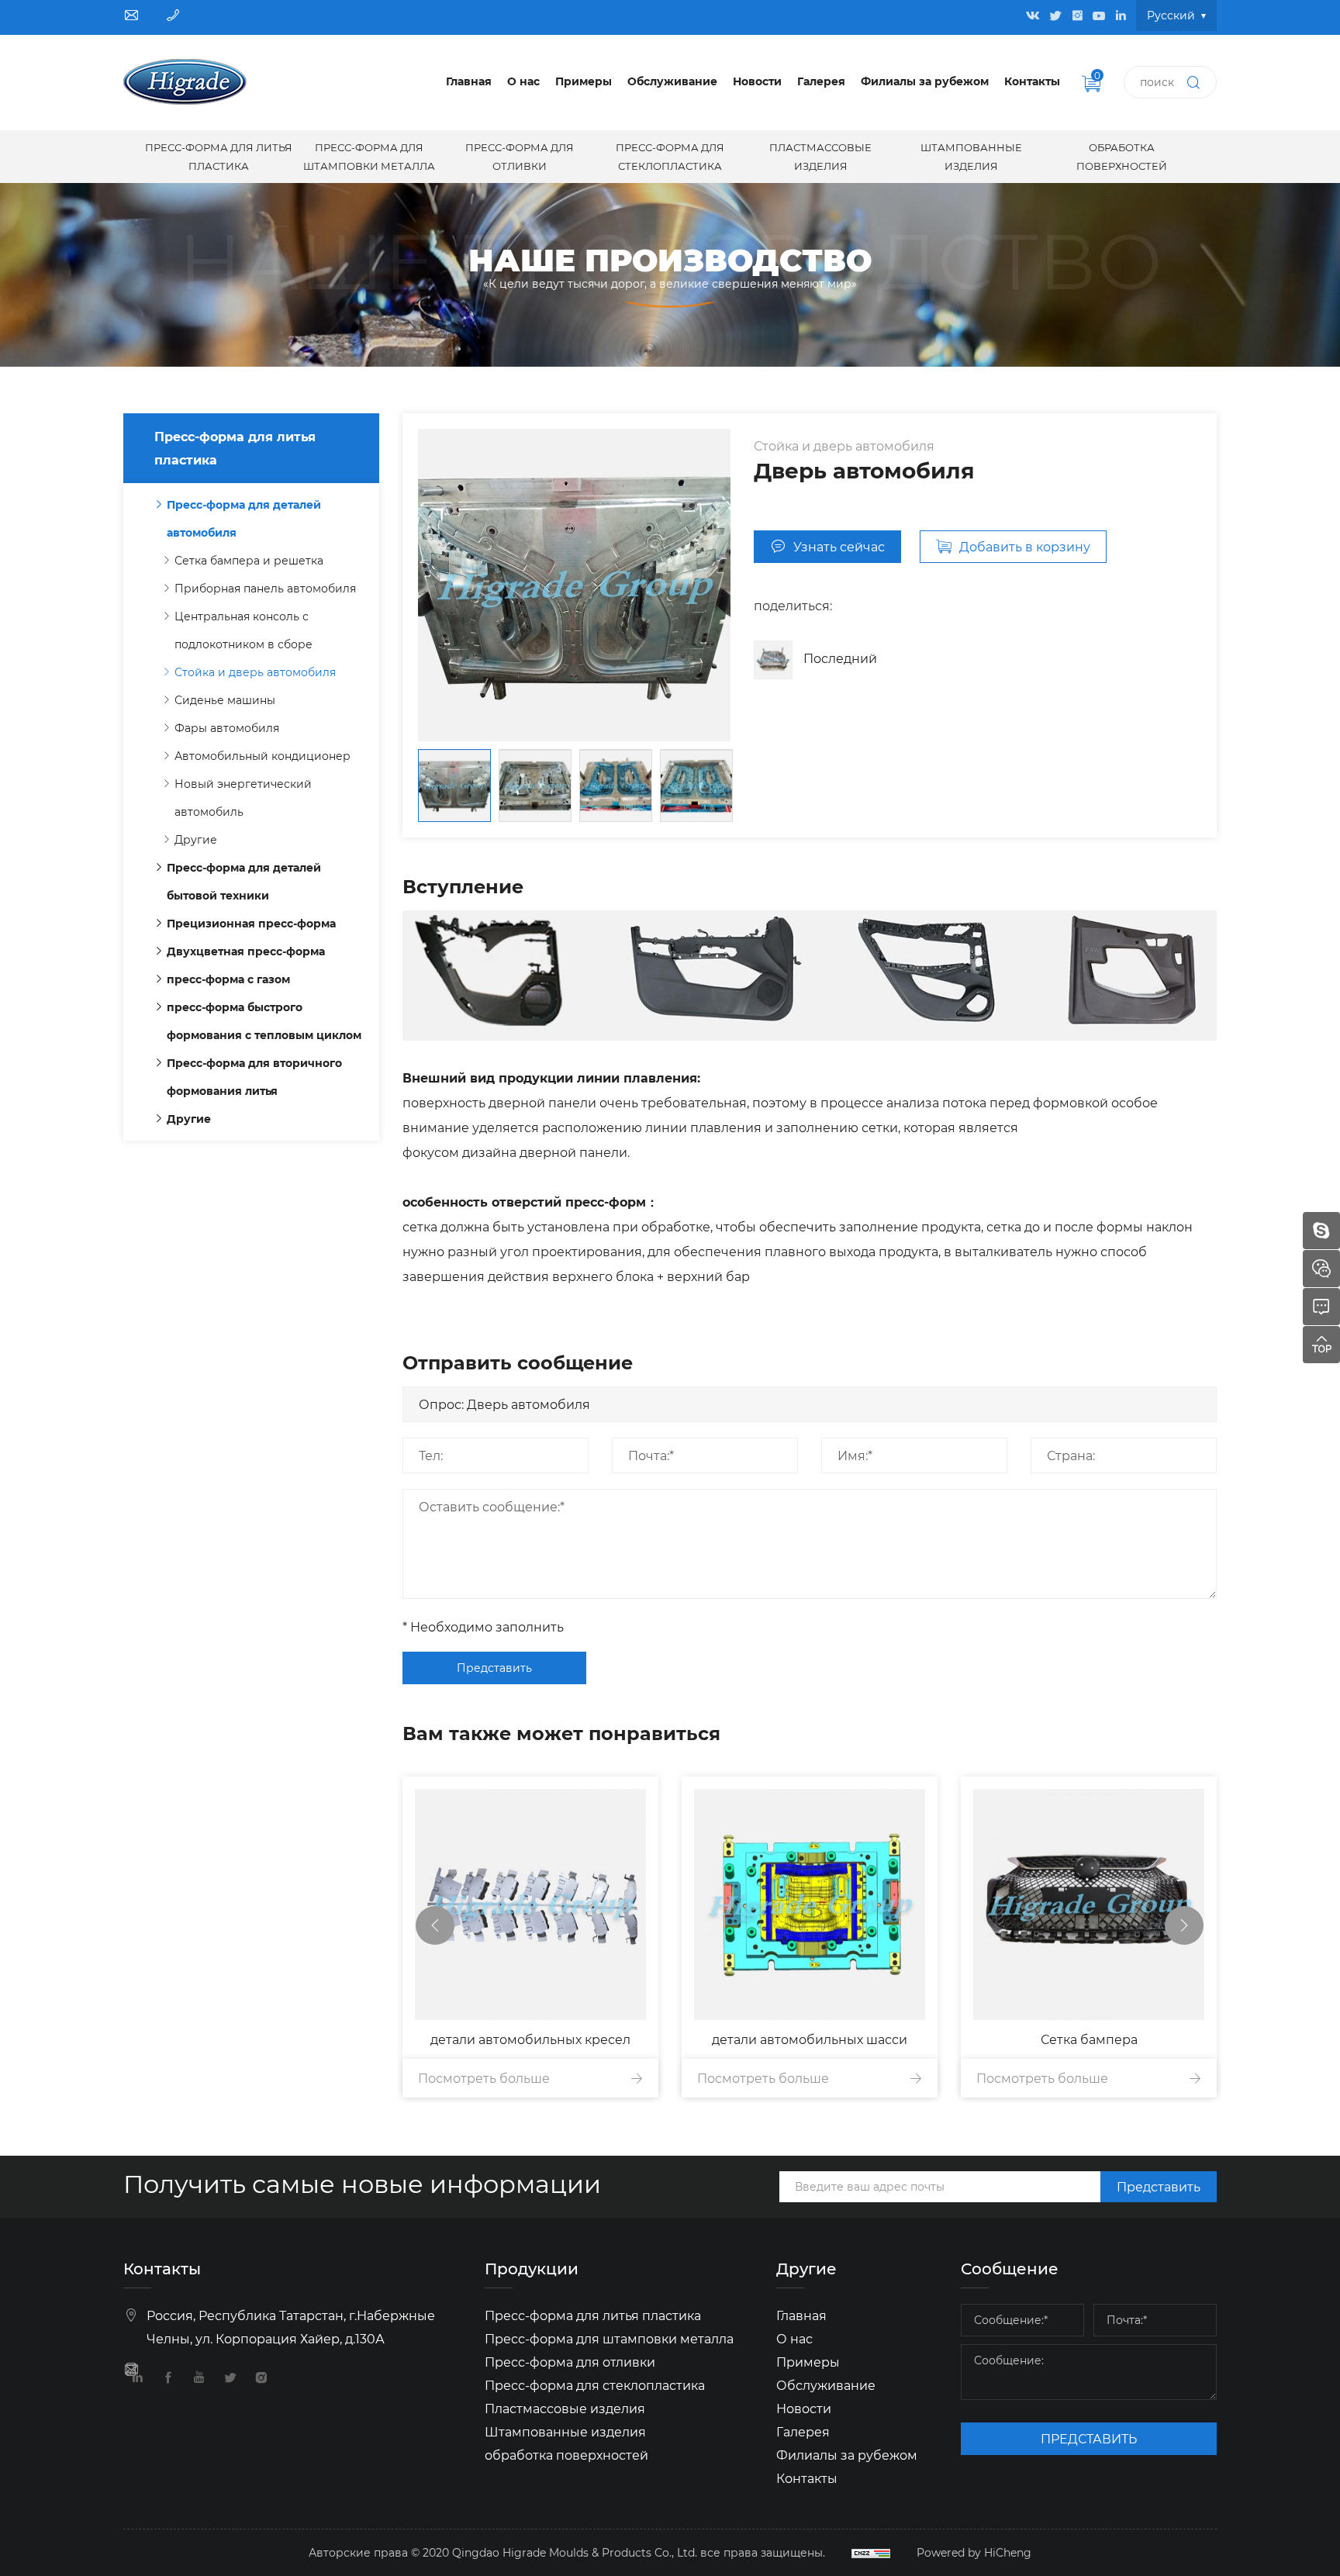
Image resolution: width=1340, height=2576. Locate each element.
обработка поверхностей (1122, 156)
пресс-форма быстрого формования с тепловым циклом (264, 1021)
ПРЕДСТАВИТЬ (1089, 2438)
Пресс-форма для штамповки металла (369, 156)
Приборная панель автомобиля (265, 588)
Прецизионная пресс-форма (251, 923)
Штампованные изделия (971, 156)
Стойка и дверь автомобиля (255, 672)
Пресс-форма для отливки (520, 156)
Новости (757, 81)
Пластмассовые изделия (820, 156)
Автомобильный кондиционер (262, 756)
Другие (196, 839)
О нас (523, 81)
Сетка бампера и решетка (249, 560)
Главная (469, 81)
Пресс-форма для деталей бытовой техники (244, 881)
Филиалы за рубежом (925, 81)
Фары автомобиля (227, 728)
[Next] (1184, 1925)
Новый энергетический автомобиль (243, 798)
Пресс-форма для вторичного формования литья (254, 1077)
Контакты (1032, 81)
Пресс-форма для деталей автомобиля (244, 518)
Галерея (821, 81)
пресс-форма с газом (228, 979)
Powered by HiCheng (974, 2552)
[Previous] (435, 1925)
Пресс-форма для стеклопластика (670, 156)
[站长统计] (871, 2553)
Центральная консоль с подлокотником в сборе (243, 630)
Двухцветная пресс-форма (246, 951)
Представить (494, 1668)
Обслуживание (672, 81)
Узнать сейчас (839, 546)
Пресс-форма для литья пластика (219, 156)
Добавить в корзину (1025, 546)
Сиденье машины (225, 700)
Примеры (584, 81)
